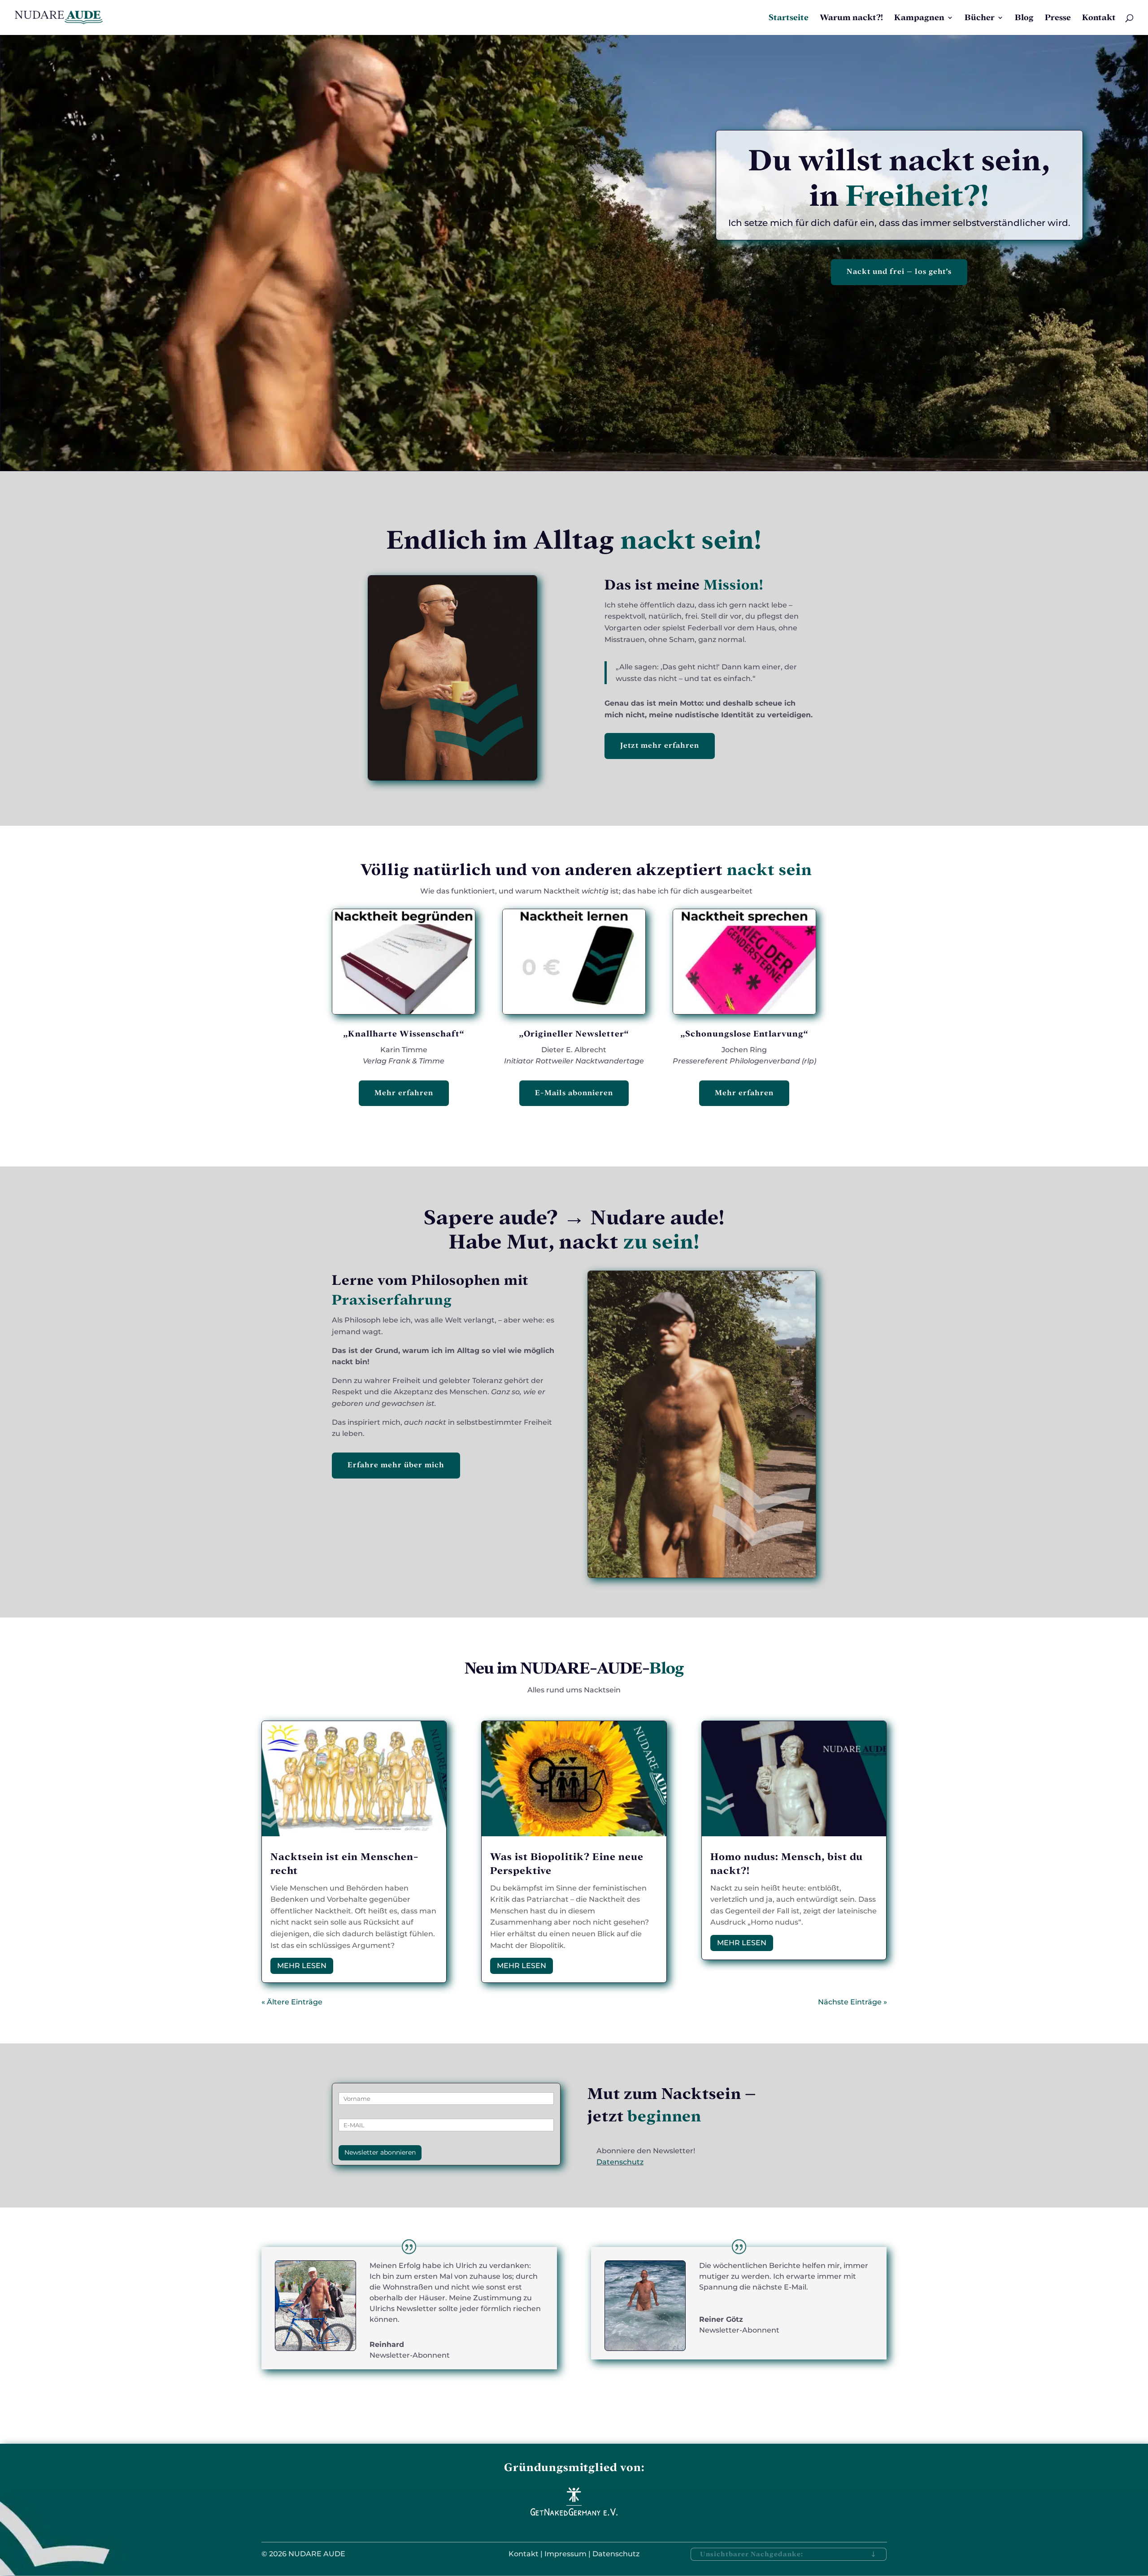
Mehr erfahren (404, 1093)
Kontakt (1099, 18)
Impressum (565, 2554)
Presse (1058, 18)
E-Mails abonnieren (574, 1093)
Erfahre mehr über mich (396, 1465)
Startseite (789, 18)
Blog (1024, 18)
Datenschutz (620, 2162)
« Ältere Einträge (292, 2002)
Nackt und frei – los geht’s (899, 271)
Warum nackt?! (851, 18)
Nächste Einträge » (852, 2002)
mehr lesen (302, 1966)
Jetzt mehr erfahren (660, 745)
